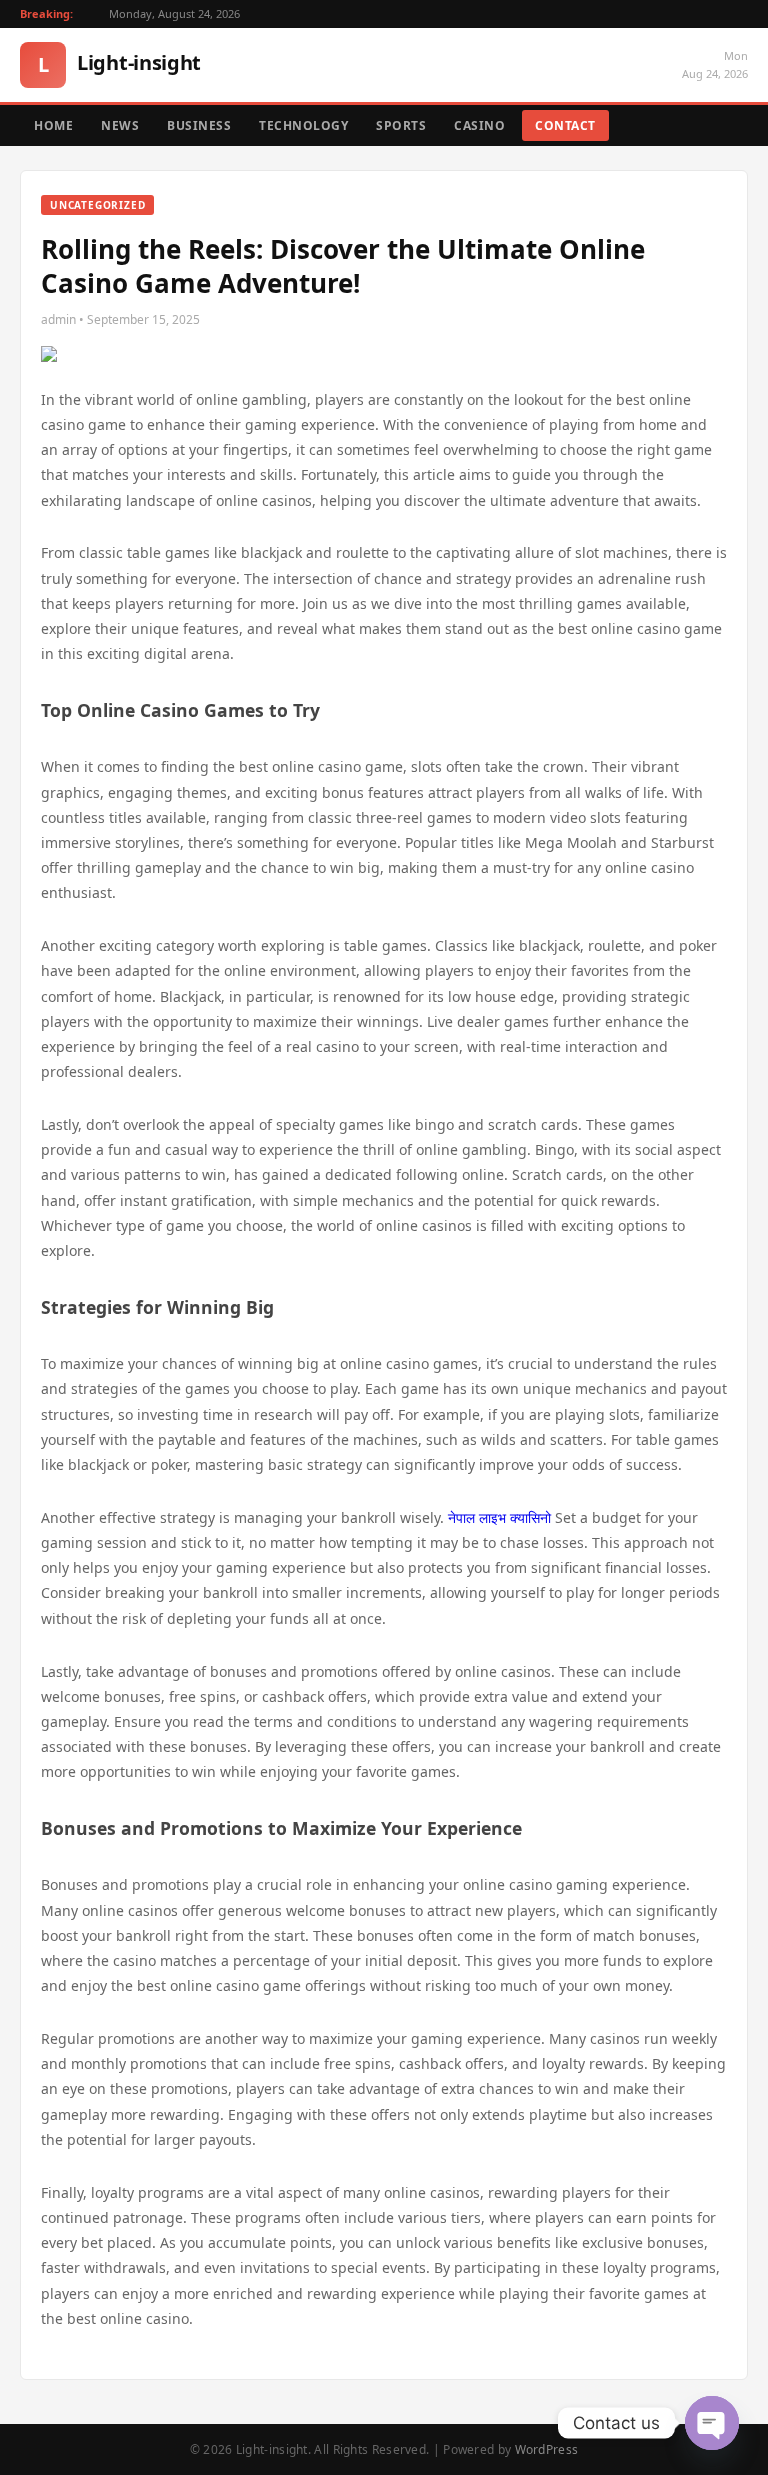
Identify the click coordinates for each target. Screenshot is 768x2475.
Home (53, 125)
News (120, 125)
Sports (401, 125)
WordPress (547, 2449)
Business (199, 125)
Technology (303, 125)
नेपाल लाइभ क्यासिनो (499, 1517)
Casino (479, 125)
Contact (565, 125)
